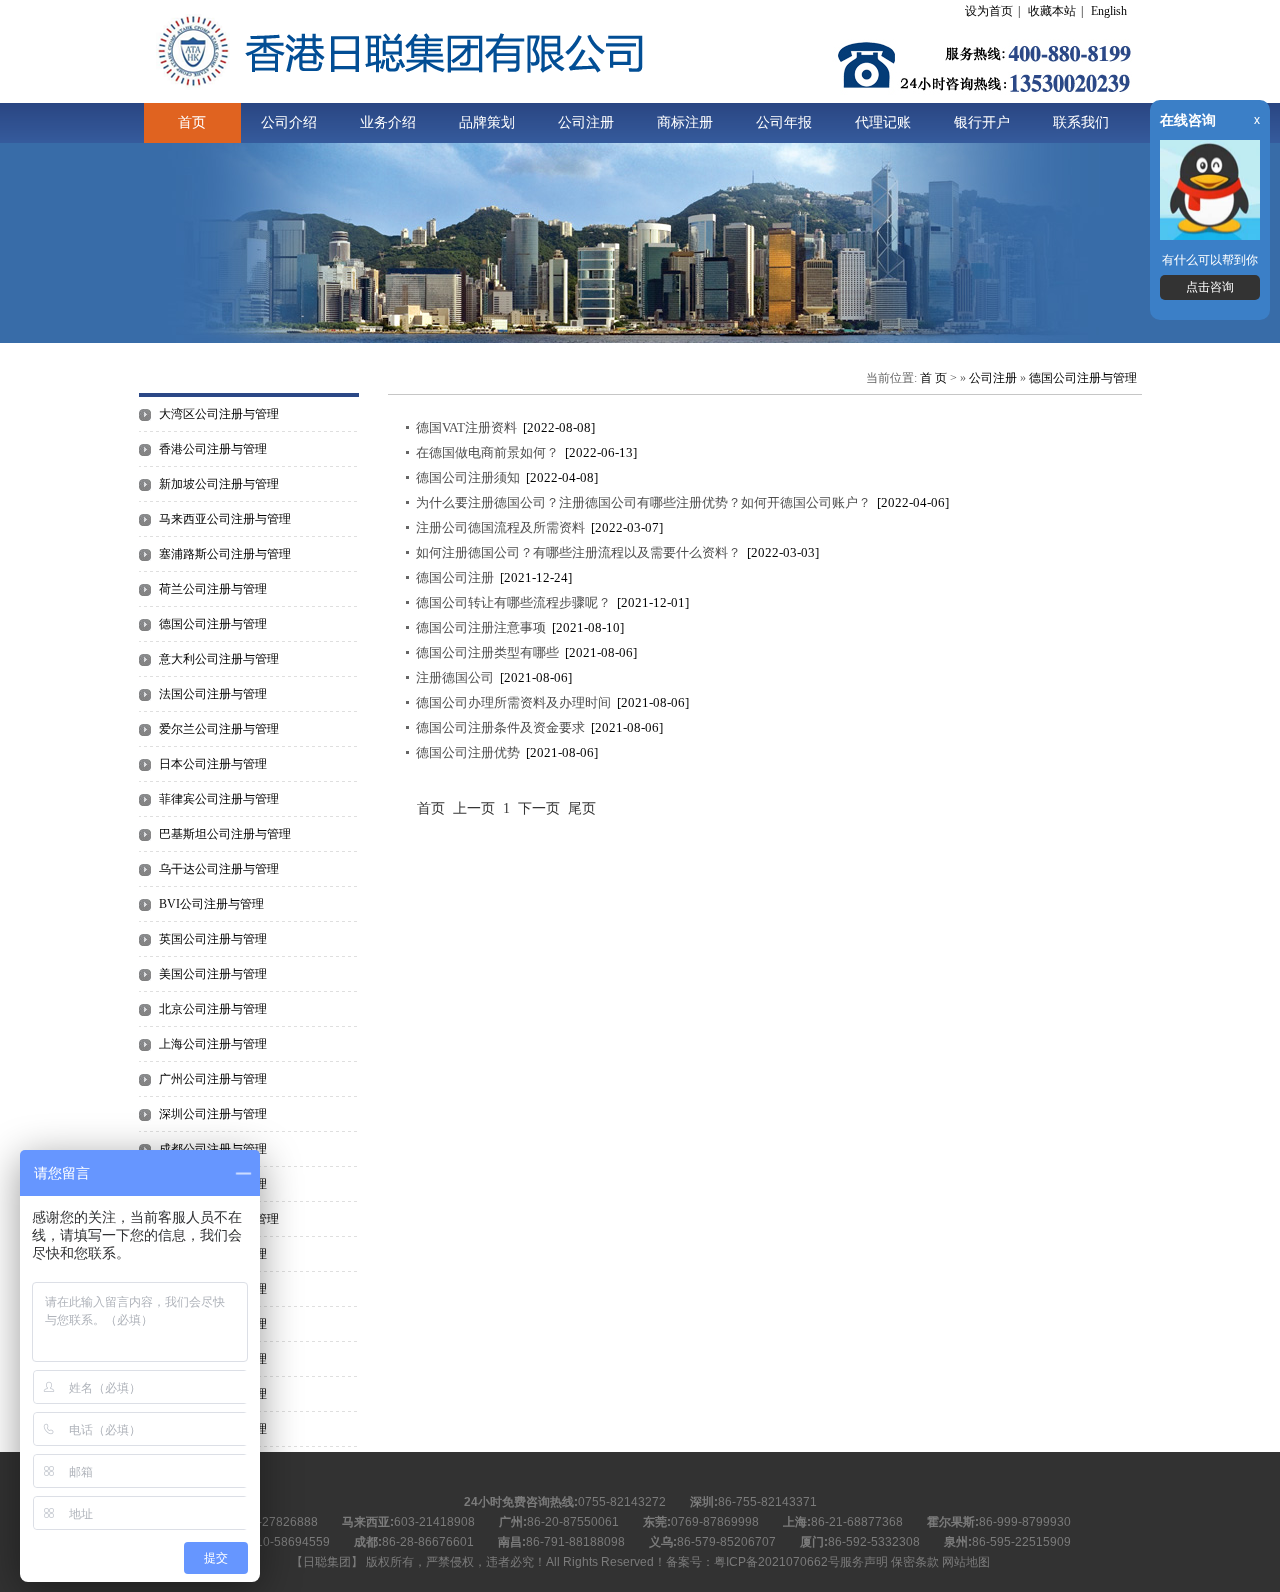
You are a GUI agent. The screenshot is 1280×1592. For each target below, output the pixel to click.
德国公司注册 (455, 577)
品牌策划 (487, 122)
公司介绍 (289, 122)
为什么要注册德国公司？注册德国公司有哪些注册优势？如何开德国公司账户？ (643, 502)
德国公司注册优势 (468, 752)
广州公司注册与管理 (213, 1079)
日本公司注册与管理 (213, 764)
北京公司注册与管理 (213, 1009)
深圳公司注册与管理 (213, 1114)
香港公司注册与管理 (213, 449)
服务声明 (864, 1562)
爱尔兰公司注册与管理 (219, 729)
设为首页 (989, 11)
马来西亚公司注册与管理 (225, 519)
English (1109, 11)
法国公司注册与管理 (213, 694)
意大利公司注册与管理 (219, 659)
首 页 (933, 378)
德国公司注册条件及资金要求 (500, 727)
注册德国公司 (455, 677)
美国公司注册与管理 (213, 974)
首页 (192, 122)
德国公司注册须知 (468, 477)
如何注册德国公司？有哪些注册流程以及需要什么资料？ (578, 552)
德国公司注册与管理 (213, 624)
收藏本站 (1052, 11)
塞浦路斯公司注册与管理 (225, 554)
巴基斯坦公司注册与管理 (225, 834)
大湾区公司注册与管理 (219, 414)
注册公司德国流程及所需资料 (500, 527)
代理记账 (883, 122)
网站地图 (966, 1562)
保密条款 (915, 1562)
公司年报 (784, 122)
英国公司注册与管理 (213, 939)
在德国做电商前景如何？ (487, 452)
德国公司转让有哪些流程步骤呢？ (513, 602)
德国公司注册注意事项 (481, 627)
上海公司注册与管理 (213, 1044)
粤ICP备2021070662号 (777, 1562)
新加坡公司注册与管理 (219, 484)
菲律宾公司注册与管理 (219, 799)
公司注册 (586, 122)
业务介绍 (388, 122)
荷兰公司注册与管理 (213, 589)
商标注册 (685, 122)
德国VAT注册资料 (466, 427)
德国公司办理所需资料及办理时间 (513, 702)
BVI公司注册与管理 (211, 904)
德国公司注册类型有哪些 (487, 652)
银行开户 (982, 122)
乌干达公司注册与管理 (219, 869)
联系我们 (1081, 122)
